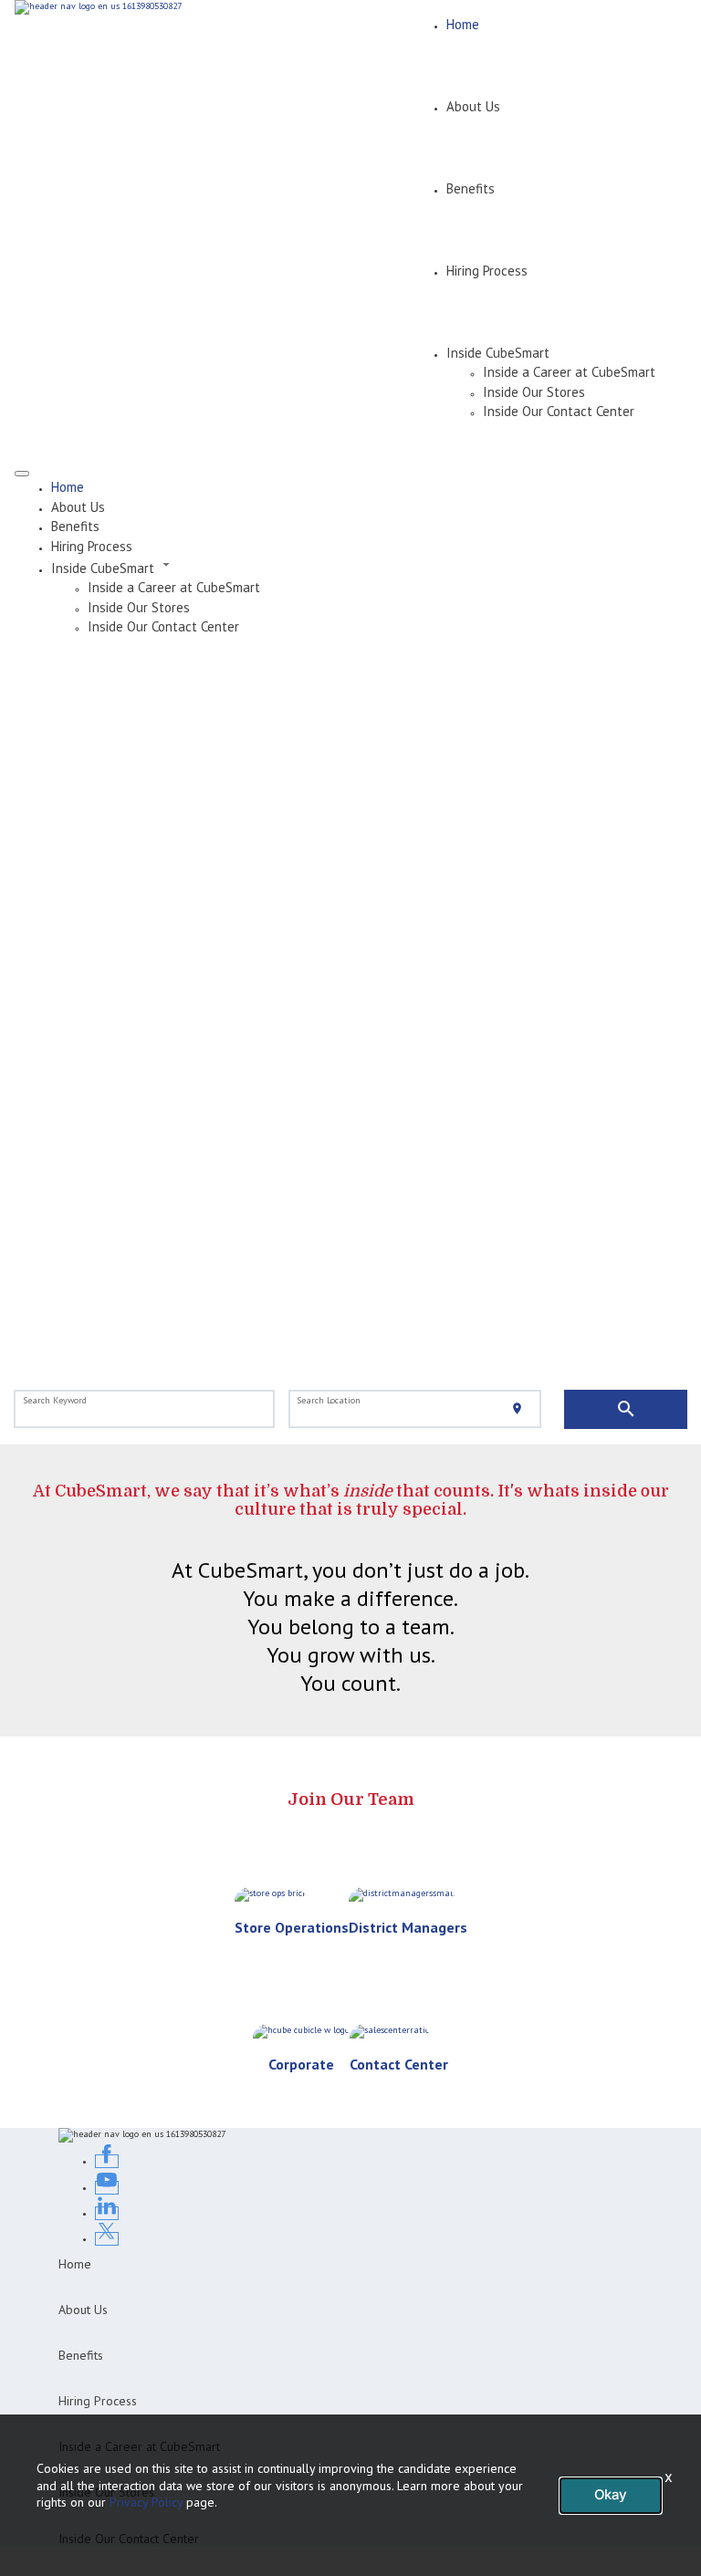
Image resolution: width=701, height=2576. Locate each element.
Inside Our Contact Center (559, 411)
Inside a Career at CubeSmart (569, 372)
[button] (369, 567)
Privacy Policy (146, 2502)
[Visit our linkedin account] (107, 2213)
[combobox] (145, 1410)
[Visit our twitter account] (107, 2239)
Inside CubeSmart (498, 353)
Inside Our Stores (534, 392)
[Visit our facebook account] (107, 2161)
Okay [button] (611, 2494)
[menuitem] (369, 487)
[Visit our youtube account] (107, 2188)
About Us (473, 106)
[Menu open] (22, 474)
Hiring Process (487, 271)
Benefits (471, 188)
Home (463, 24)
